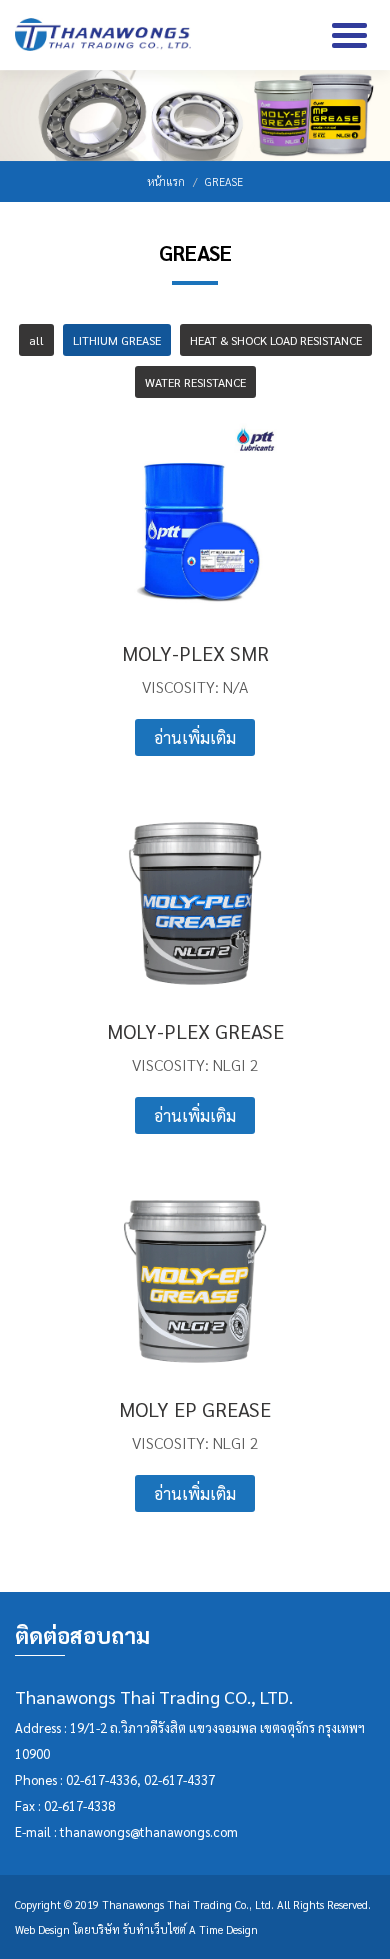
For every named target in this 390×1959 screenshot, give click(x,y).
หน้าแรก (166, 181)
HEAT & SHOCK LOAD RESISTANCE (276, 340)
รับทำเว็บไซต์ (154, 1929)
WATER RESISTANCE (195, 382)
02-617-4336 (101, 1779)
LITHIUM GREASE (117, 340)
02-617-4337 (179, 1779)
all (36, 340)
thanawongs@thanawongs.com (149, 1831)
